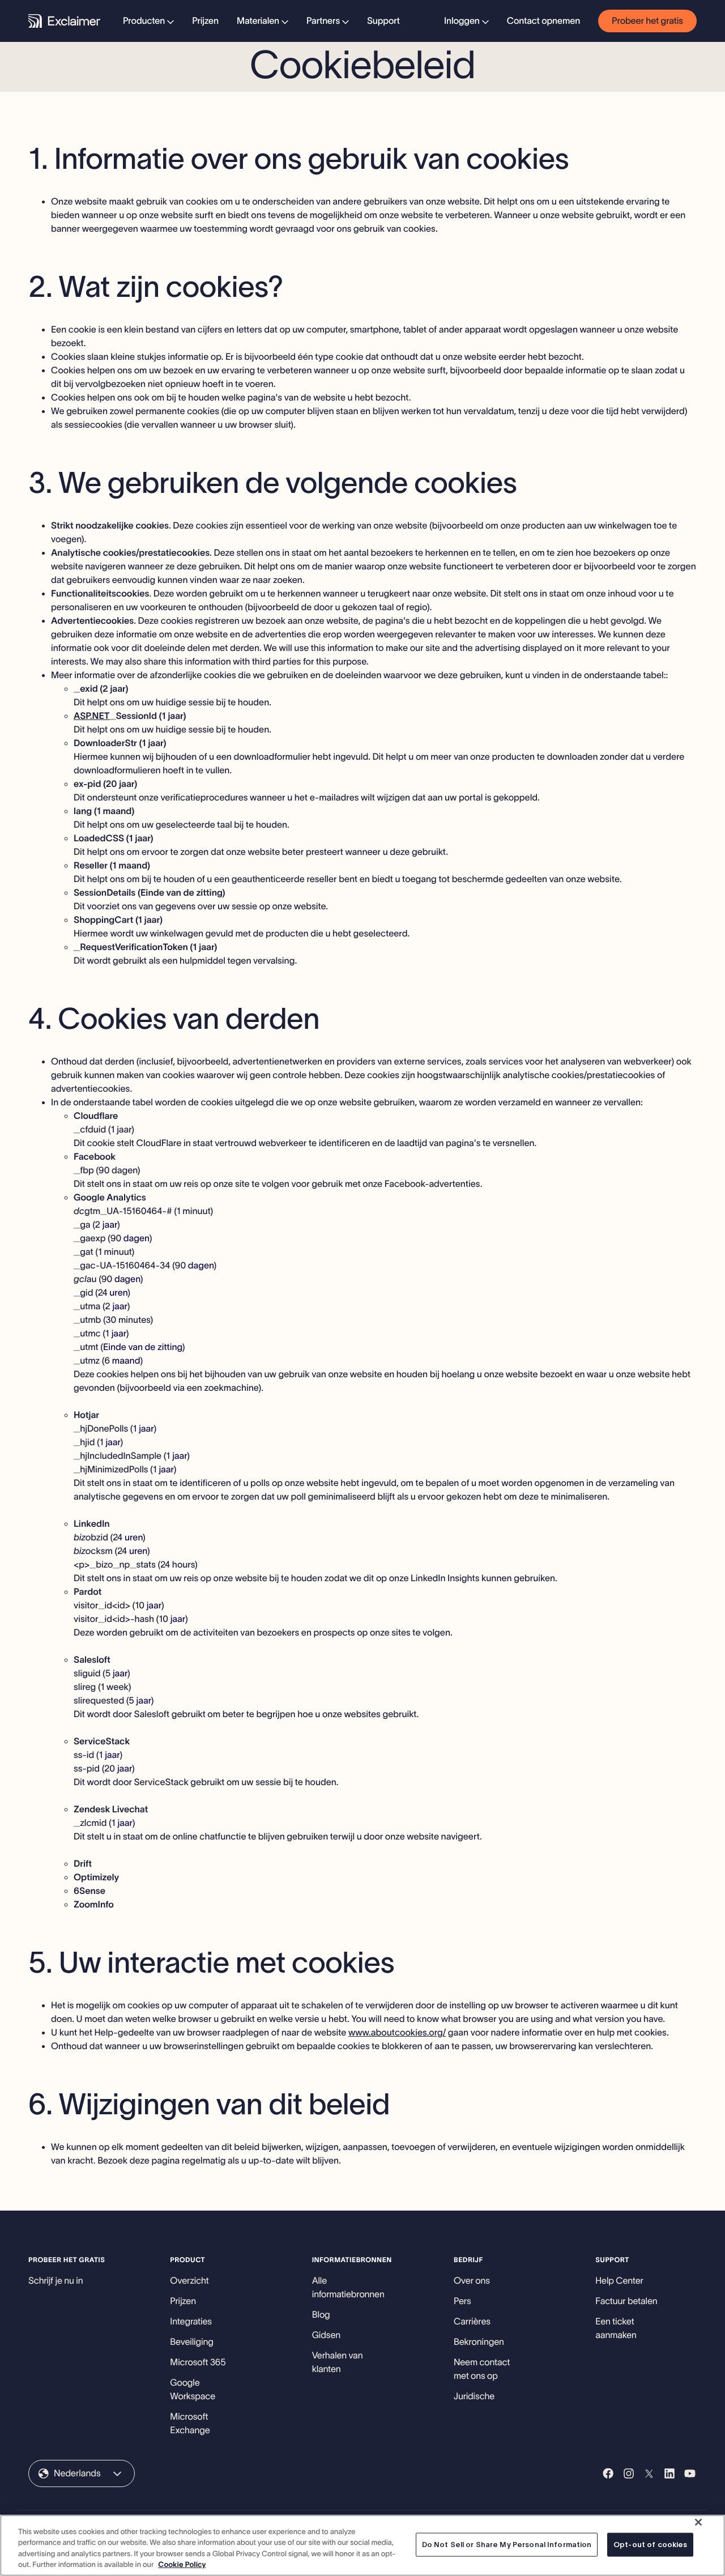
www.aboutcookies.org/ (397, 2033)
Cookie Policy (182, 2564)
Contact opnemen (543, 21)
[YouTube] (690, 2473)
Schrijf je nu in (56, 2281)
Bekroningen (479, 2342)
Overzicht (189, 2281)
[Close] (698, 2522)
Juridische (474, 2396)
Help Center (619, 2281)
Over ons (472, 2281)
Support (383, 21)
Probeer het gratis (647, 21)
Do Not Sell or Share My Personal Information (507, 2545)
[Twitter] (649, 2473)
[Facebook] (608, 2473)
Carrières (472, 2322)
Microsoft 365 (198, 2362)
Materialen (258, 21)
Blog (321, 2315)
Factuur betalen (626, 2301)
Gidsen (326, 2335)
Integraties (191, 2322)
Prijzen (205, 21)
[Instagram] (629, 2473)
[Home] (64, 21)
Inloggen (462, 21)
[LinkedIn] (669, 2473)
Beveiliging (191, 2342)
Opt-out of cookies (650, 2545)
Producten (144, 21)
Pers (462, 2301)
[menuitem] (148, 21)
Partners (323, 21)
